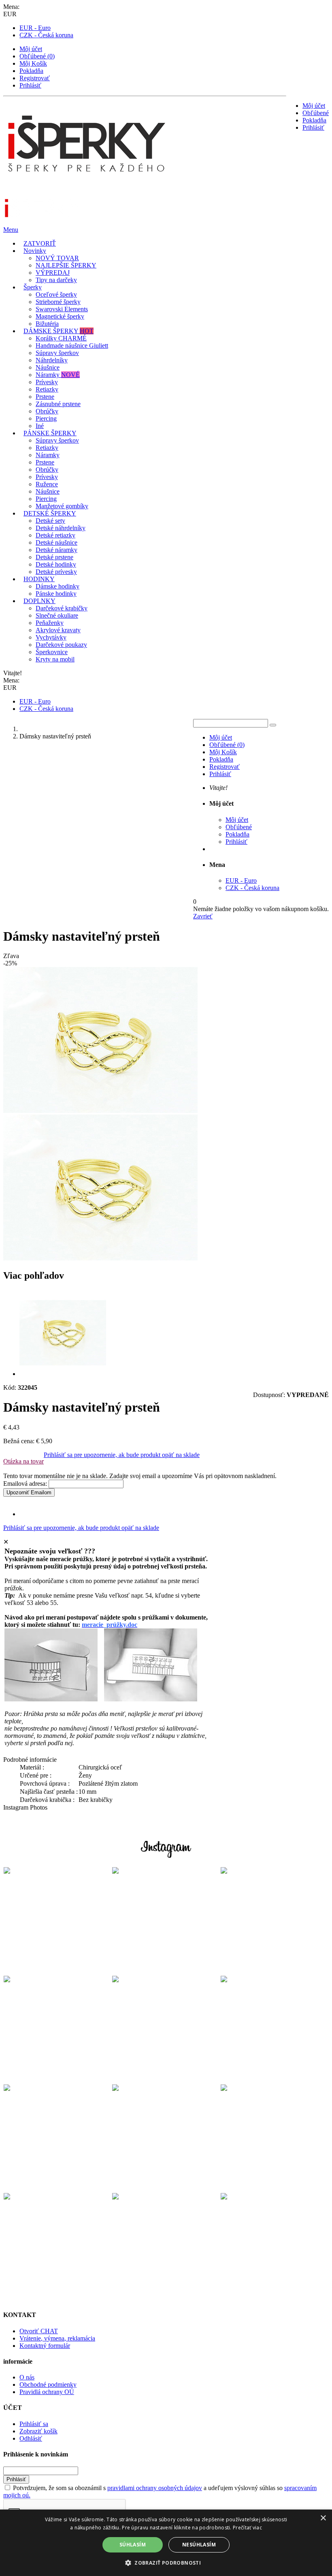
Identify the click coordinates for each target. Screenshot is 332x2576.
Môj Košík (33, 63)
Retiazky (47, 389)
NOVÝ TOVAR (57, 258)
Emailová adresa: (25, 1484)
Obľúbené (316, 113)
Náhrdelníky (52, 360)
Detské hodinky (56, 564)
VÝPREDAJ (53, 273)
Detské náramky (56, 550)
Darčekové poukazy (61, 645)
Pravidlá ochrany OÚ (47, 2392)
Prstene (45, 397)
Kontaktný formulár (45, 2346)
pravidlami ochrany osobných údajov (155, 2488)
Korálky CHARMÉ (61, 338)
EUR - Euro (35, 28)
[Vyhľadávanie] (273, 725)
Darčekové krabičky (62, 608)
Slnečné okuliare (57, 615)
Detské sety (50, 521)
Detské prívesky (56, 572)
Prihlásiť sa (34, 2424)
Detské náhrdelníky (61, 528)
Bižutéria (47, 324)
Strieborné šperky (58, 302)
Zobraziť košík (38, 2431)
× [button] (323, 2518)
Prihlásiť (30, 85)
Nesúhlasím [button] (199, 2545)
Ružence (47, 484)
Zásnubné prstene (58, 404)
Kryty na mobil (55, 659)
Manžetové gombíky (62, 506)
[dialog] (166, 2543)
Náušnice (48, 367)
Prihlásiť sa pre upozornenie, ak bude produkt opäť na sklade (122, 1455)
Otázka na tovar (23, 1461)
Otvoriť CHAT (39, 2331)
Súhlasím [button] (133, 2545)
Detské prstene (54, 557)
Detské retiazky (55, 535)
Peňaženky (50, 623)
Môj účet (31, 49)
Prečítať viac (247, 2528)
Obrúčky (47, 411)
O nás (27, 2377)
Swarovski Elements (62, 309)
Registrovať (35, 78)
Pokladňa (31, 71)
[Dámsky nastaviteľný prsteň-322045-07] (63, 1374)
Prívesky (47, 382)
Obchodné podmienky (48, 2385)
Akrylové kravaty (58, 630)
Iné (40, 426)
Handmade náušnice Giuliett (72, 346)
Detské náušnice (56, 542)
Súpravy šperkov (57, 353)
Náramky (58, 375)
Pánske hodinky (56, 594)
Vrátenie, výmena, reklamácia (57, 2338)
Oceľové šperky (56, 294)
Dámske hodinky (57, 586)
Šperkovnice (52, 652)
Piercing (46, 418)
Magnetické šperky (60, 316)
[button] (166, 2562)
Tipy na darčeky (56, 280)
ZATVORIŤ (40, 243)
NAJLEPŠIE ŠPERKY (66, 265)
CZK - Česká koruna (46, 35)
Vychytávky (51, 637)
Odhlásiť (31, 2438)
